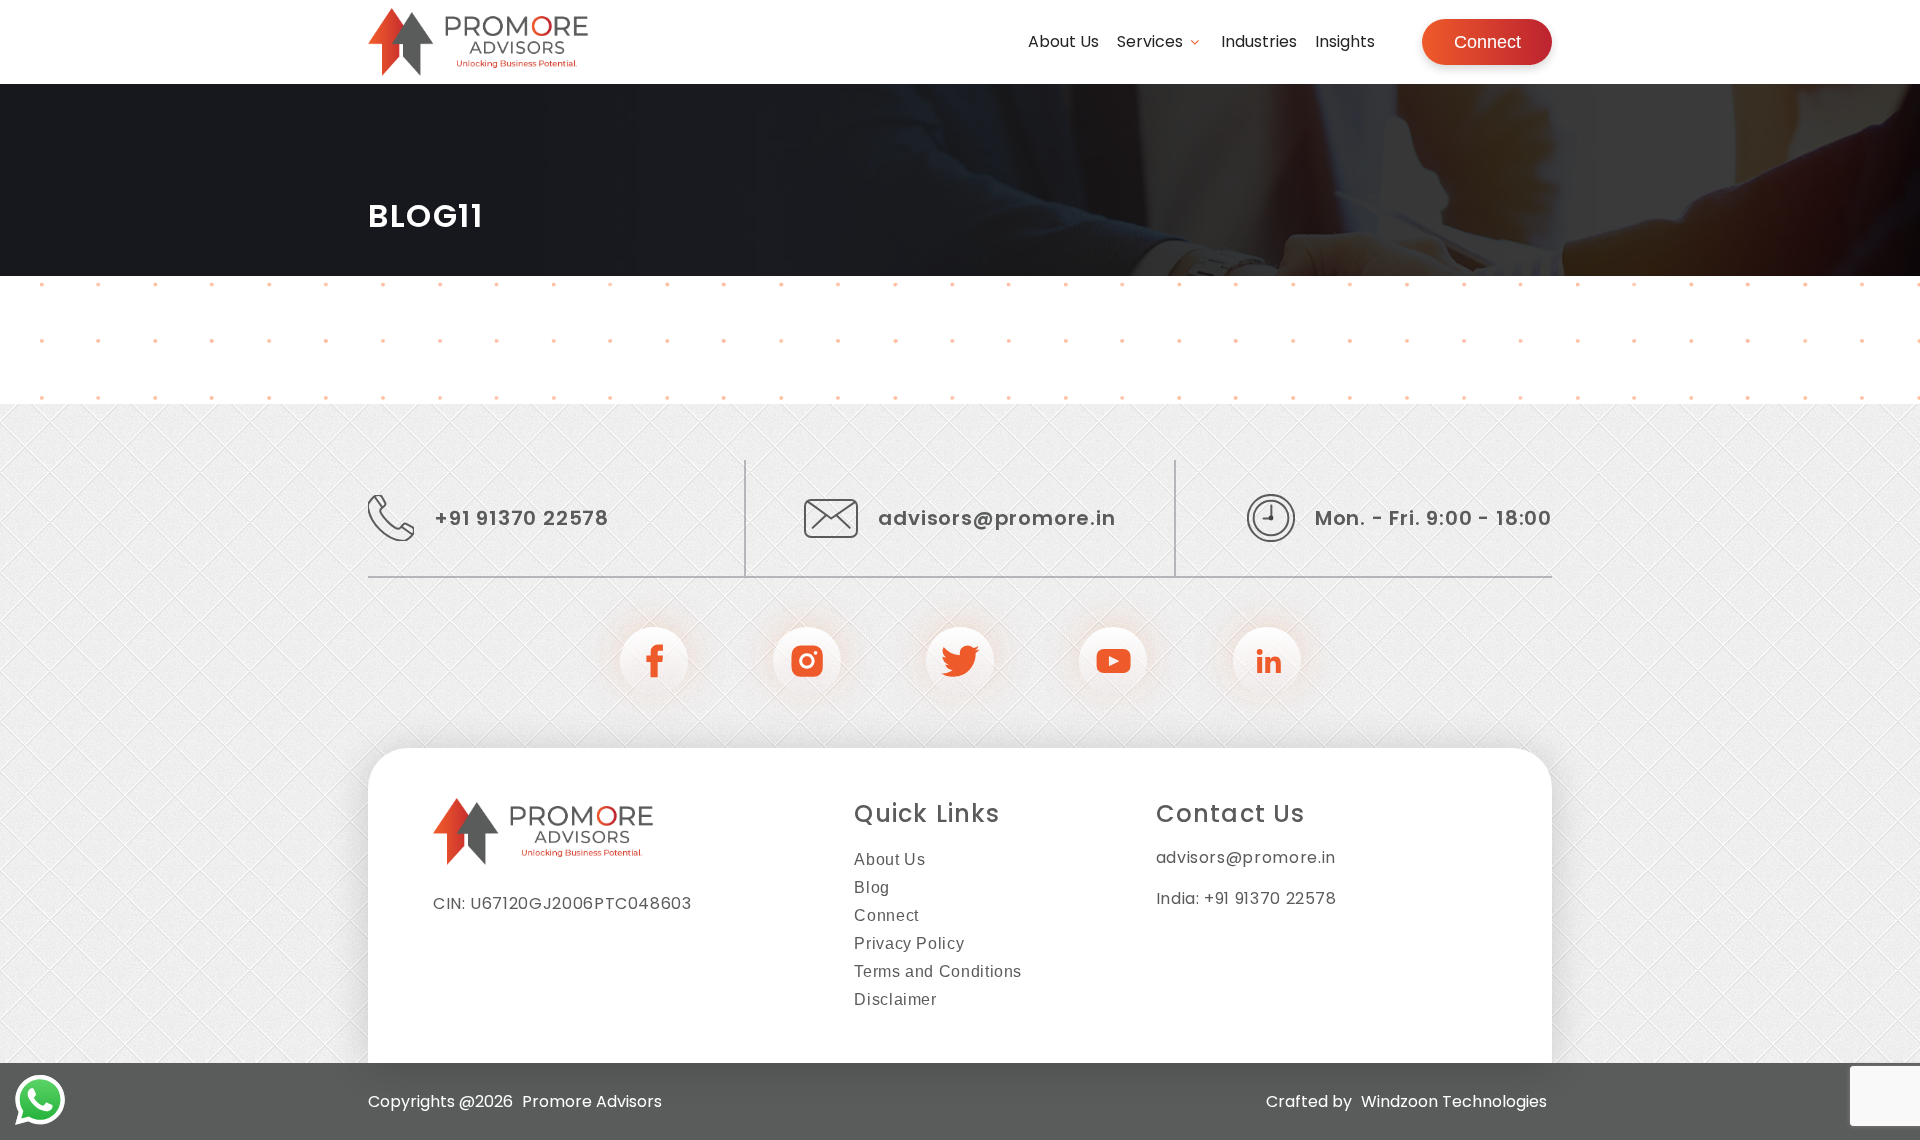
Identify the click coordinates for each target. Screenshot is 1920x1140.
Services (1150, 41)
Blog (872, 887)
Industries (1259, 41)
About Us (1063, 41)
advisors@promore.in (996, 518)
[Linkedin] (1267, 664)
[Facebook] (654, 664)
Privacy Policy (909, 943)
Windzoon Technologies (1454, 1101)
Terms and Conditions (938, 971)
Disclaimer (895, 999)
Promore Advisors (592, 1101)
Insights (1345, 41)
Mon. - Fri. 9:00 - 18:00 (1433, 518)
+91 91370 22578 (521, 518)
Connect (1487, 42)
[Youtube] (1113, 664)
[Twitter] (960, 664)
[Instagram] (807, 664)
